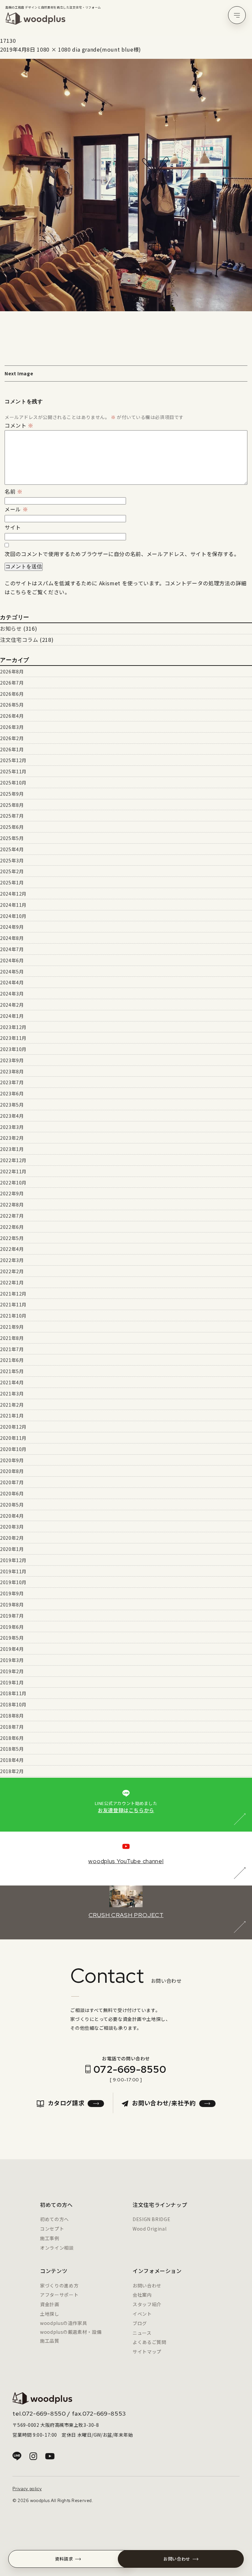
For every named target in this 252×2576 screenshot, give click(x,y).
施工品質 (50, 2341)
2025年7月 (12, 816)
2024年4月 (12, 982)
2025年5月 (12, 838)
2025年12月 (13, 760)
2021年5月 (12, 1371)
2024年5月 (12, 972)
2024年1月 (12, 1016)
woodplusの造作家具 (63, 2323)
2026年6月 (12, 694)
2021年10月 (13, 1316)
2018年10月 (13, 1704)
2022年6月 (12, 1227)
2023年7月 (12, 1082)
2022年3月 (12, 1260)
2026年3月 (12, 727)
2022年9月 (12, 1193)
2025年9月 (12, 794)
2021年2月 (12, 1405)
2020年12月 (13, 1427)
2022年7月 (12, 1216)
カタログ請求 (66, 2103)
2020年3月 (12, 1527)
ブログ (140, 2323)
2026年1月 (12, 749)
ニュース (142, 2333)
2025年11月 (13, 771)
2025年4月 (12, 849)
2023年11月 (13, 1038)
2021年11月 (13, 1304)
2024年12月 (13, 894)
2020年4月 (12, 1516)
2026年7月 (12, 683)
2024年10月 (13, 916)
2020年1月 (12, 1549)
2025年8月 (12, 805)
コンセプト (52, 2229)
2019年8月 (12, 1604)
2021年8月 (12, 1338)
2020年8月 (12, 1471)
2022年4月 (12, 1249)
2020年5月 (12, 1505)
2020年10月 (13, 1449)
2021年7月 (12, 1349)
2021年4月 (12, 1382)
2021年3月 (12, 1393)
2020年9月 (12, 1460)
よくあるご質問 (149, 2342)
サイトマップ (147, 2352)
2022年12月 (13, 1160)
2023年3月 (12, 1127)
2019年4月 (12, 1649)
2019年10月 (13, 1582)
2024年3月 (12, 994)
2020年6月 (12, 1493)
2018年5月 (12, 1749)
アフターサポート (59, 2295)
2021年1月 (12, 1416)
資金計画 (50, 2304)
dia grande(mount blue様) (107, 49)
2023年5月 (12, 1105)
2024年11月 (13, 905)
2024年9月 (12, 927)
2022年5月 (12, 1238)
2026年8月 (12, 671)
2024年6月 (12, 960)
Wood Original (149, 2229)
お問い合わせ (147, 2285)
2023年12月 (13, 1027)
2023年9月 (12, 1060)
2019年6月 (12, 1627)
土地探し (50, 2314)
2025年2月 (12, 871)
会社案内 (142, 2295)
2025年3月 (12, 860)
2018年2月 (12, 1771)
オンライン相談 (57, 2248)
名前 (14, 491)
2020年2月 (12, 1538)
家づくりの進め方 (59, 2285)
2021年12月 (13, 1294)
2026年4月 (12, 716)
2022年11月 (13, 1171)
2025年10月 (13, 783)
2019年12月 (13, 1560)
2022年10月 (13, 1183)
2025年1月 (12, 882)
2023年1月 (12, 1149)
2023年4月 (12, 1116)
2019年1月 (12, 1682)
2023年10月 (13, 1049)
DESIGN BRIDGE (151, 2219)
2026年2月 (12, 738)
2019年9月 (12, 1593)
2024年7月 (12, 949)
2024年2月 (12, 1005)
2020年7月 (12, 1482)
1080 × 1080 (54, 49)
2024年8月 (12, 938)
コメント (19, 425)
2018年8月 (12, 1716)
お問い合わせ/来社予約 (164, 2103)
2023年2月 (12, 1138)
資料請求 (64, 2559)
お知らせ (11, 628)
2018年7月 (12, 1727)
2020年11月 (13, 1438)
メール (16, 509)
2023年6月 (12, 1093)
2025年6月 (12, 827)
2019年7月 (12, 1616)
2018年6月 (12, 1738)
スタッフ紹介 (147, 2304)
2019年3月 (12, 1660)
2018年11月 (13, 1693)
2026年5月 (12, 705)
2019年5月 (12, 1638)
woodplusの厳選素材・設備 (71, 2332)
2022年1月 (12, 1282)
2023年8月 (12, 1071)
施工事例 (50, 2238)
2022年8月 (12, 1205)
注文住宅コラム (19, 640)
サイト (13, 527)
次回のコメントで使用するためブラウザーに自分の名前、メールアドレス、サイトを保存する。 (122, 554)
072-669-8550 (130, 2069)
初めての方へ (54, 2219)
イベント (142, 2314)
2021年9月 (12, 1327)
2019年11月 (13, 1571)
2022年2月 (12, 1271)
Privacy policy (27, 2489)
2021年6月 (12, 1360)
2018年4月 (12, 1760)
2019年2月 (12, 1671)
